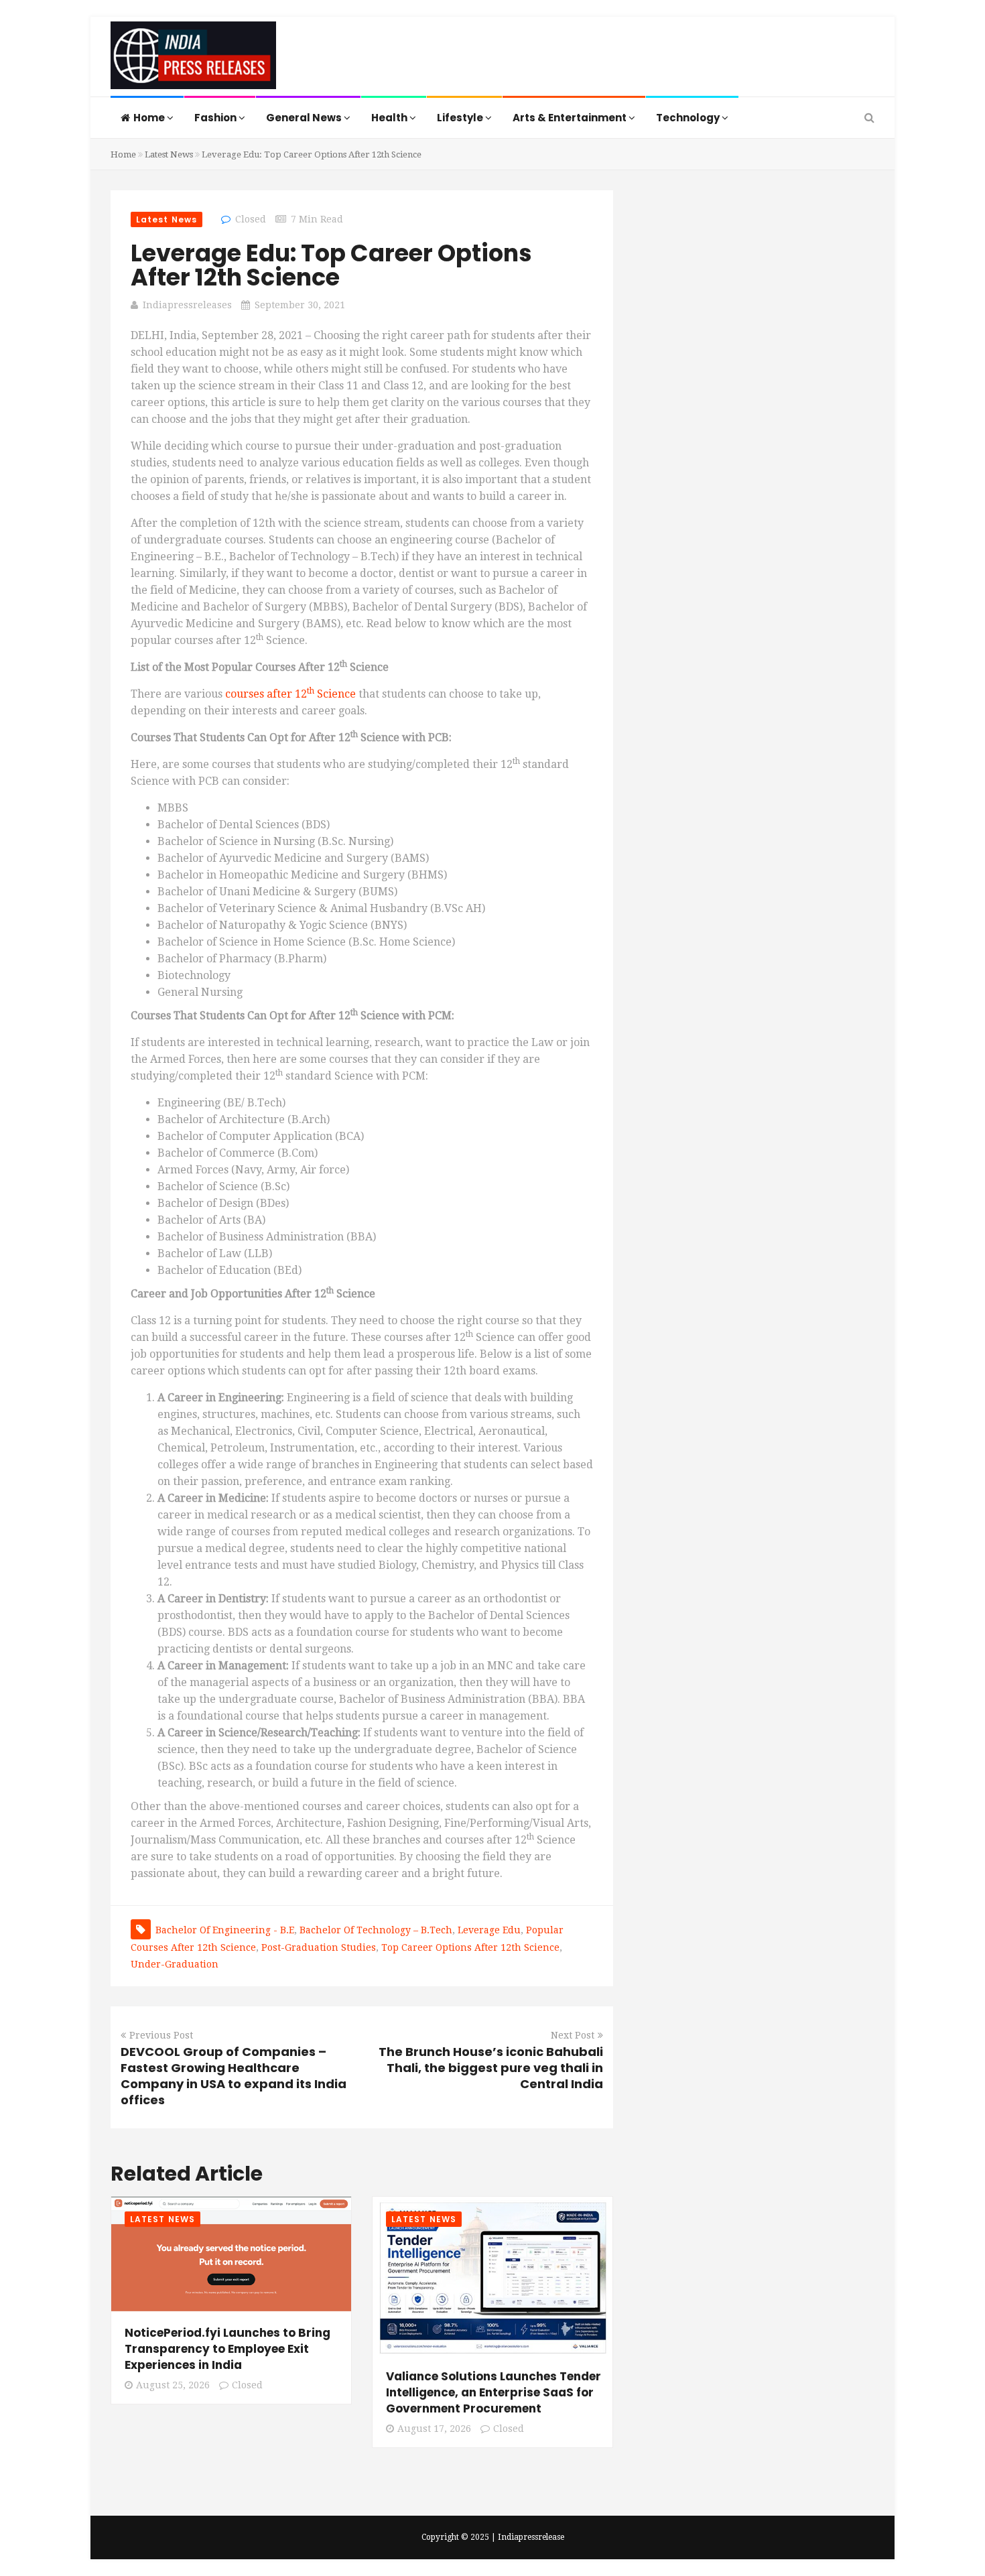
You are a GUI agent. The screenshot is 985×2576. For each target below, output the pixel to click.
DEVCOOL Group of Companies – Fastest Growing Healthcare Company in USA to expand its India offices (234, 2076)
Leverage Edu (489, 1930)
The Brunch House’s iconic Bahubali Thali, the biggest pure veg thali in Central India (491, 2068)
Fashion (216, 118)
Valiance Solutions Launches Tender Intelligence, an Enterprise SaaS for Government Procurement (494, 2392)
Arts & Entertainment (571, 118)
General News (305, 118)
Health (390, 118)
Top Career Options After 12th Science (470, 1947)
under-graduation (175, 1964)
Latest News (169, 154)
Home (150, 118)
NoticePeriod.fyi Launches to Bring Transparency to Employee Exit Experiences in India (227, 2349)
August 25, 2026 (173, 2385)
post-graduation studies (319, 1947)
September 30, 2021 (300, 305)
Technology (689, 118)
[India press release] (193, 58)
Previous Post (161, 2035)
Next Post (573, 2035)
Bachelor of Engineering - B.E (225, 1930)
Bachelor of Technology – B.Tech (376, 1930)
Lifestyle (461, 118)
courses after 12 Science (290, 694)
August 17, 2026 (434, 2429)
